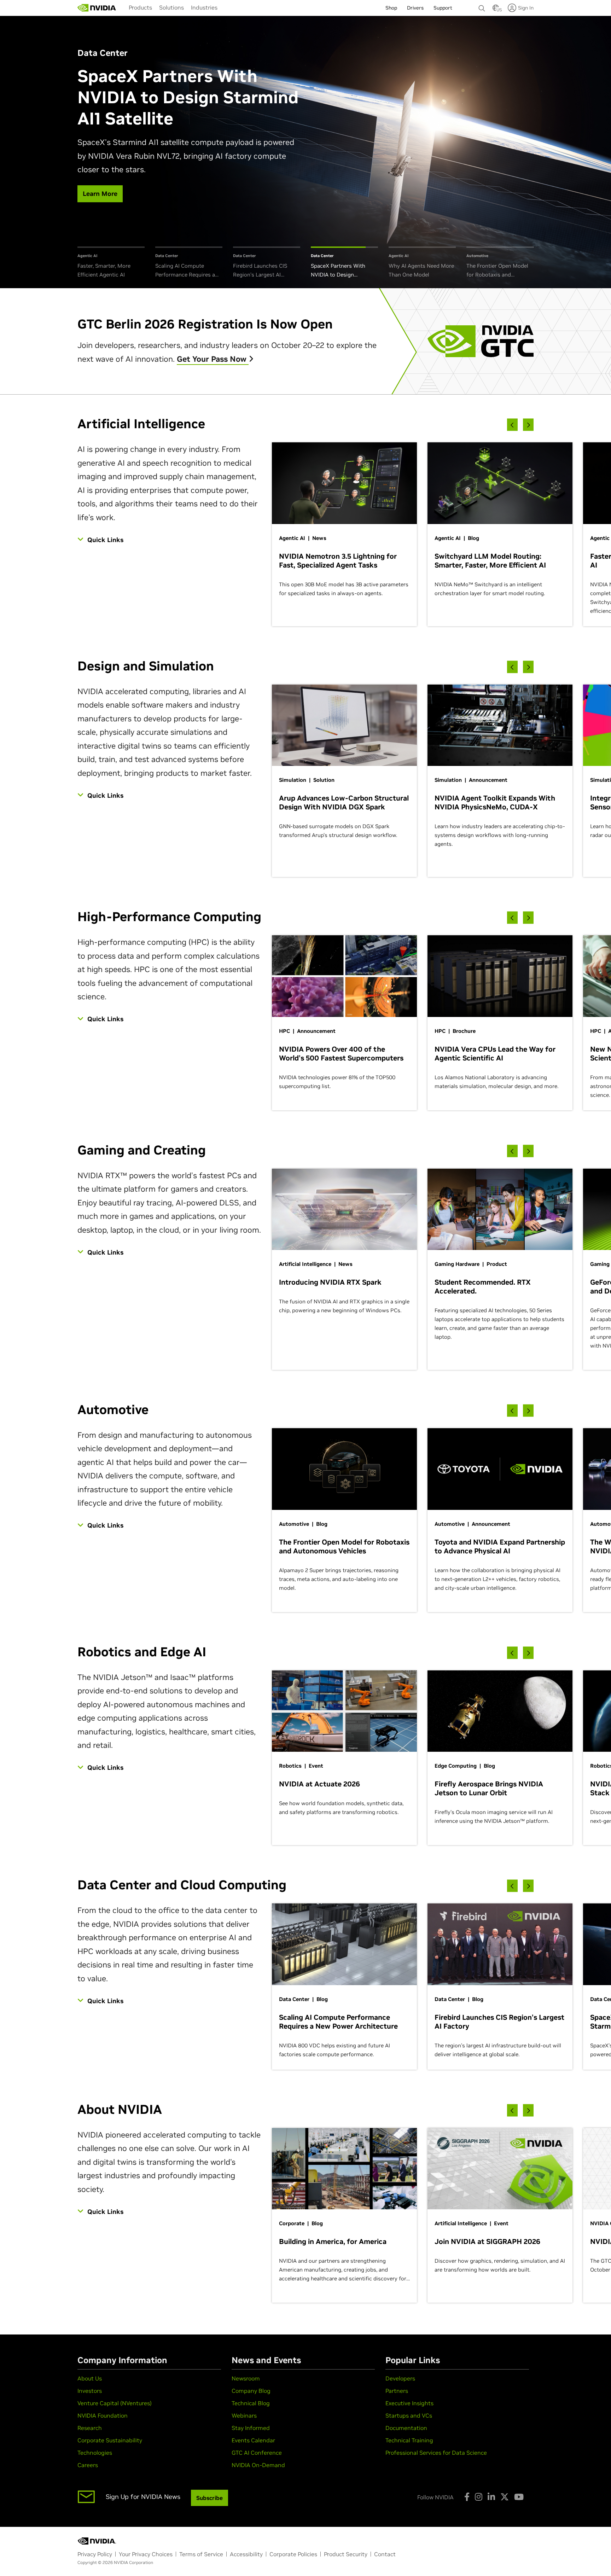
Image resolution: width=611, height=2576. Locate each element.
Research (90, 2428)
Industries (204, 7)
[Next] (528, 425)
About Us (90, 2378)
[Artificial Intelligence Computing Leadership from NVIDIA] (97, 8)
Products (140, 7)
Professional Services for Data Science (436, 2453)
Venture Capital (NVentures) (115, 2403)
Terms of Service (201, 2554)
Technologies (95, 2453)
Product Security (346, 2554)
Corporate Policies (293, 2554)
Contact (385, 2554)
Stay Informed (251, 2428)
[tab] (111, 263)
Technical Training (409, 2440)
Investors (90, 2391)
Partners (397, 2391)
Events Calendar (253, 2440)
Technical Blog (251, 2403)
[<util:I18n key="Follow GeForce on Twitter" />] (505, 2497)
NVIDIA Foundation (103, 2415)
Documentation (406, 2428)
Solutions (171, 7)
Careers (88, 2465)
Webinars (244, 2415)
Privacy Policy (95, 2554)
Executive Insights (409, 2403)
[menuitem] (140, 7)
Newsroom (246, 2378)
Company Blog (251, 2391)
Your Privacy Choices (146, 2554)
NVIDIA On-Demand (258, 2465)
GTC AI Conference (257, 2453)
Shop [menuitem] (391, 8)
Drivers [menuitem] (415, 8)
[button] (496, 10)
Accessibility (246, 2554)
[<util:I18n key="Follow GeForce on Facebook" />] (467, 2497)
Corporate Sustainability (110, 2440)
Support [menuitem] (443, 8)
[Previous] (512, 425)
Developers (400, 2378)
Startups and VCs (409, 2415)
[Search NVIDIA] (482, 6)
